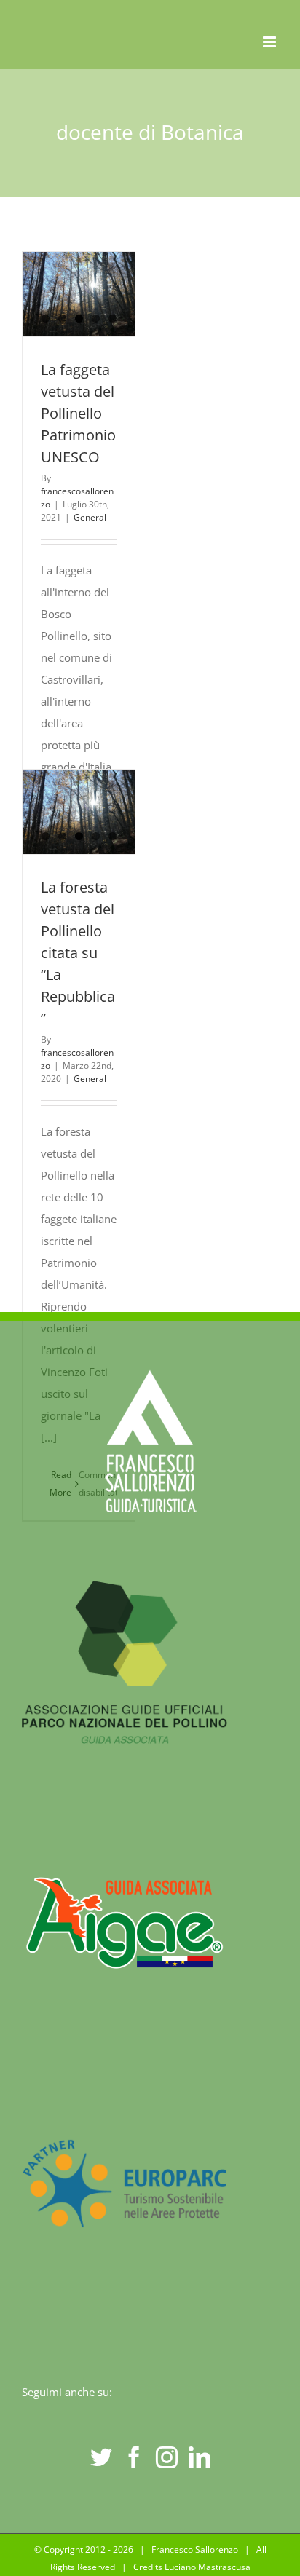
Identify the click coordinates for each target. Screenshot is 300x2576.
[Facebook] (134, 2457)
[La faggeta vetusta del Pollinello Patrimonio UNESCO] (79, 294)
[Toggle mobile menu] (271, 42)
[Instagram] (167, 2457)
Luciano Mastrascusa (208, 2567)
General (90, 517)
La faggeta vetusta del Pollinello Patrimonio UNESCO (78, 413)
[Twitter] (101, 2457)
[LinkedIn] (200, 2457)
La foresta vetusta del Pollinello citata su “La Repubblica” (78, 953)
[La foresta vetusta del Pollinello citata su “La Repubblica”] (79, 812)
